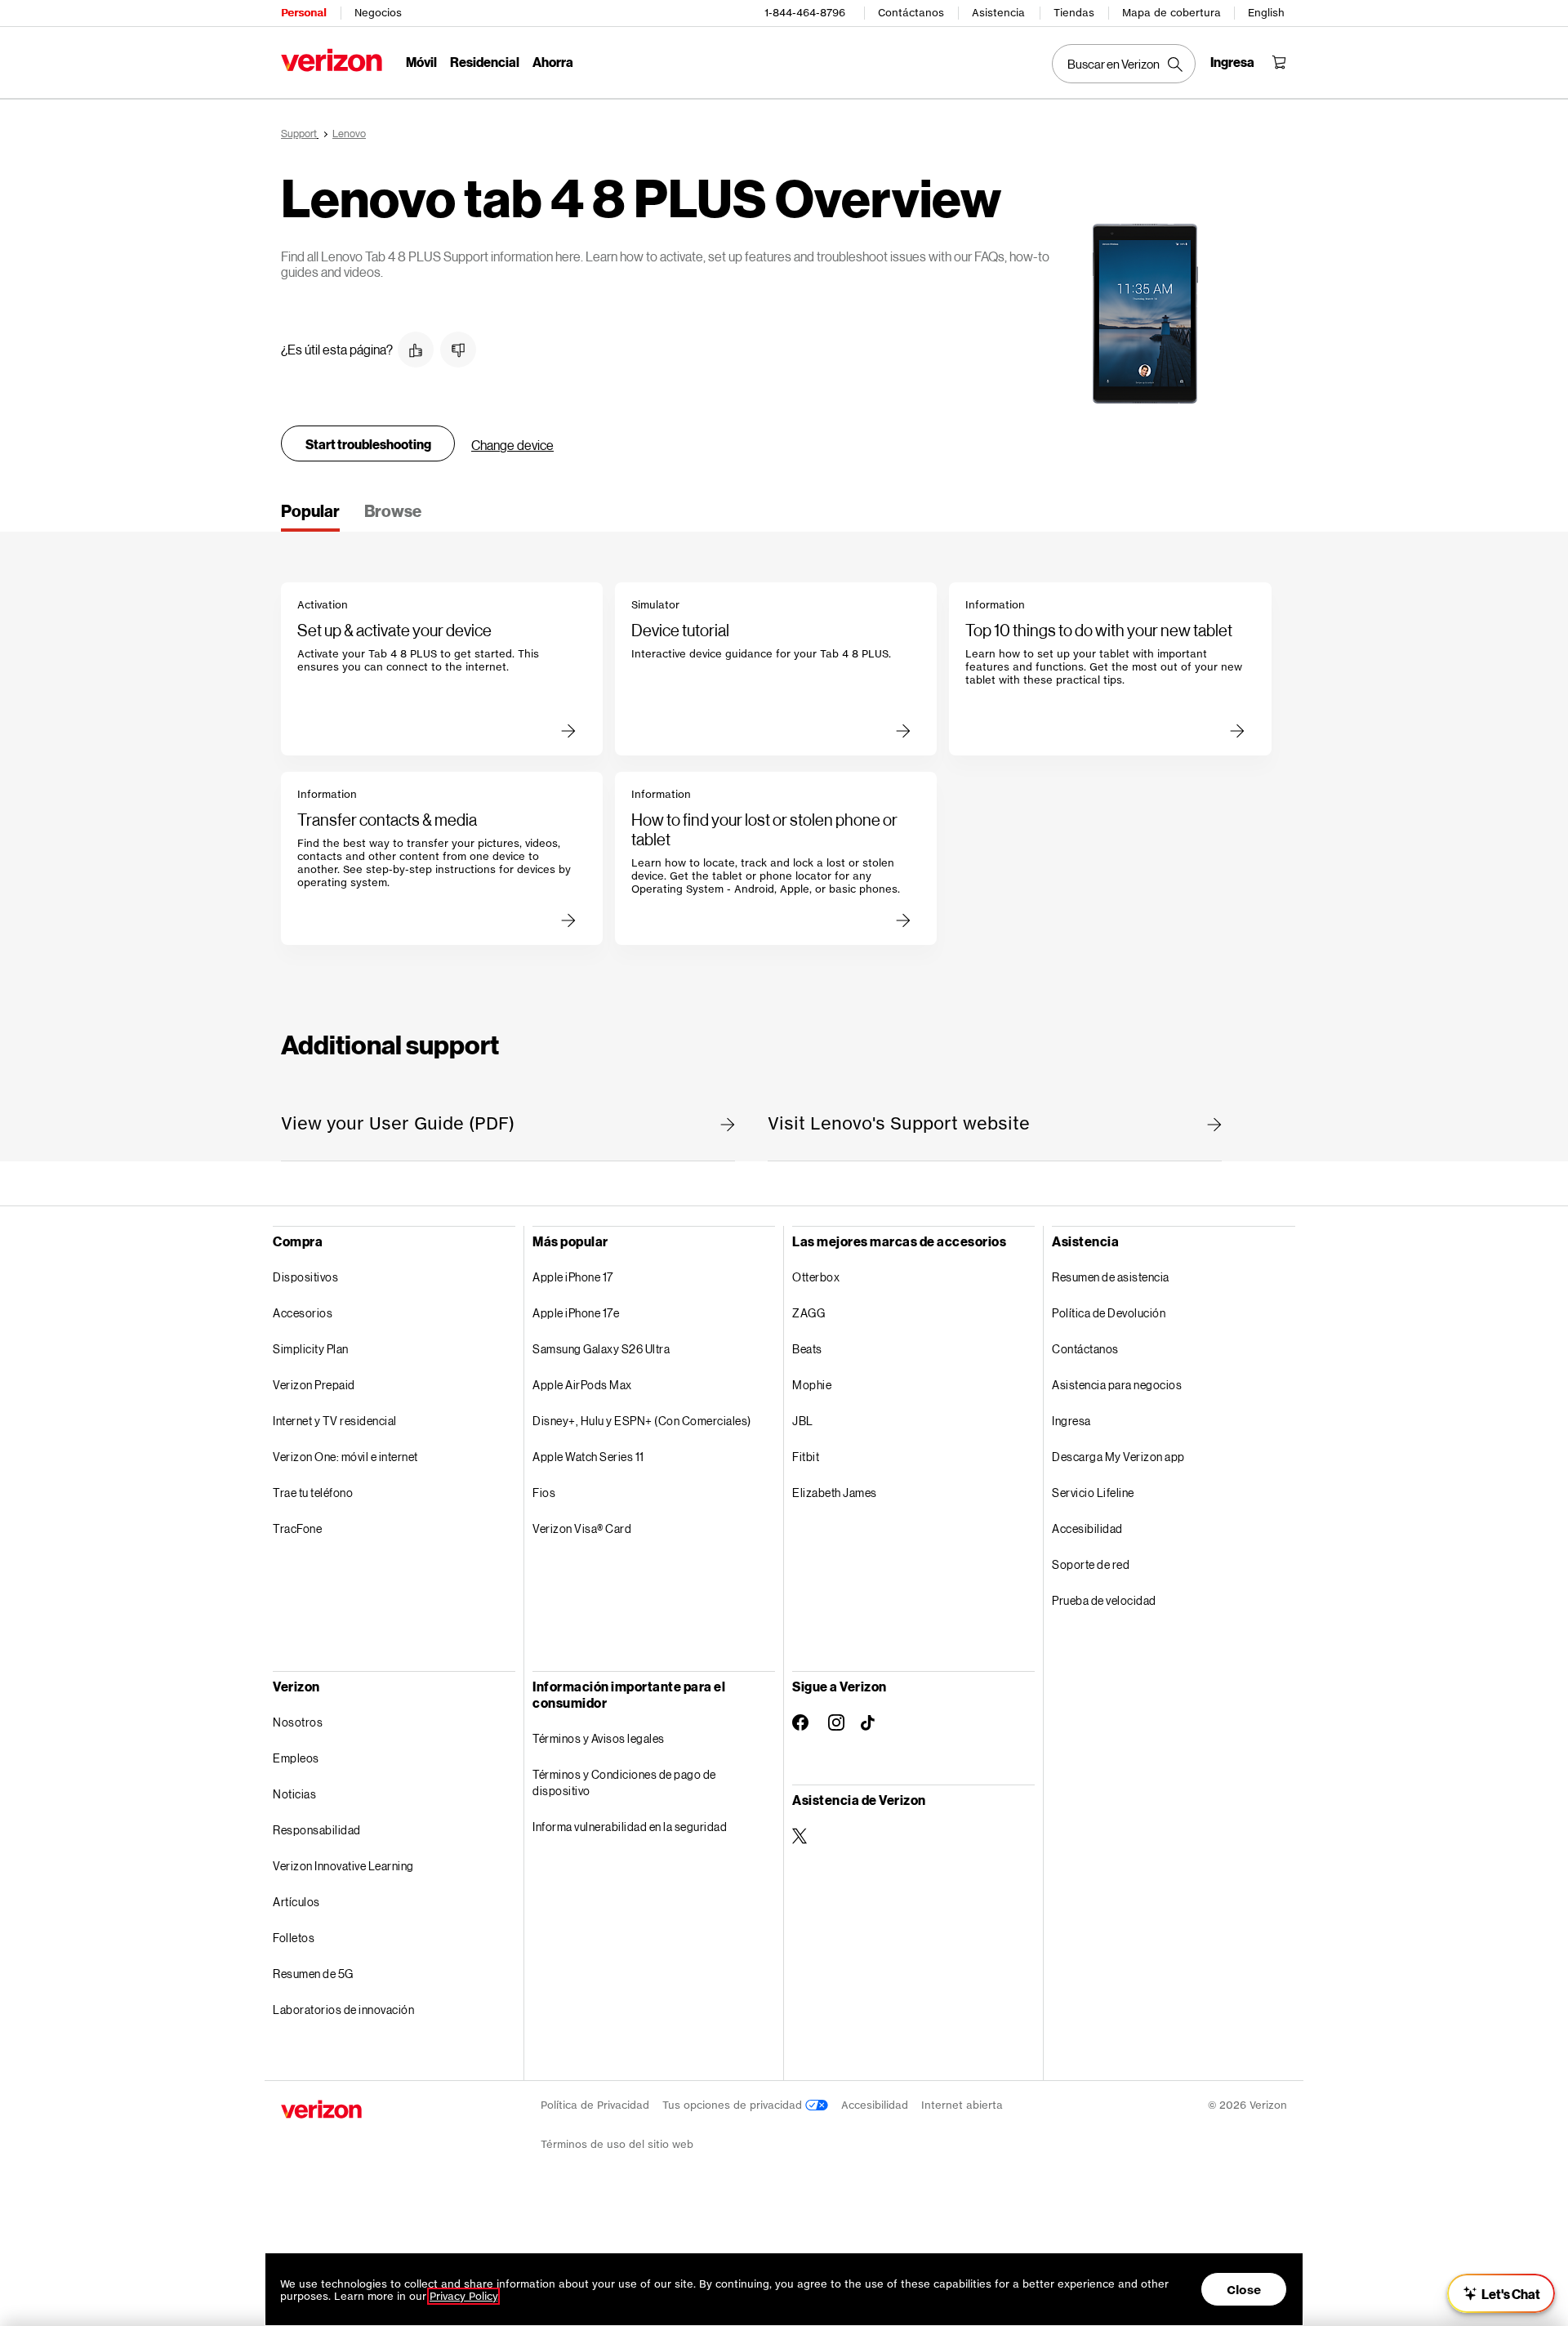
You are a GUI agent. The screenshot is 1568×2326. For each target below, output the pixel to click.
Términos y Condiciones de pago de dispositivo (624, 1782)
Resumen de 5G (313, 1974)
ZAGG (808, 1313)
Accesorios (303, 1313)
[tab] (310, 516)
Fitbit (806, 1457)
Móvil (421, 62)
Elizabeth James (835, 1493)
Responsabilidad (317, 1830)
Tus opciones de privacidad (734, 2105)
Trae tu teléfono (313, 1493)
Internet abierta (962, 2105)
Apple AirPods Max (582, 1385)
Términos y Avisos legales (599, 1738)
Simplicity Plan (311, 1349)
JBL (803, 1421)
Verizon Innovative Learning (343, 1866)
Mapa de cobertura (1172, 13)
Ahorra (553, 62)
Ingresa (1071, 1421)
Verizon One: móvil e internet (345, 1457)
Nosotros (298, 1722)
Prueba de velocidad (1104, 1600)
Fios (544, 1493)
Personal (303, 13)
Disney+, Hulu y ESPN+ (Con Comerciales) (642, 1421)
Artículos (296, 1902)
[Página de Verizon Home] (332, 60)
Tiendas (1074, 13)
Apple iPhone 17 (573, 1277)
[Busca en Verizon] (1124, 64)
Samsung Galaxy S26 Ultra (601, 1349)
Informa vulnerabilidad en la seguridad (630, 1827)
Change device (512, 445)
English (1266, 13)
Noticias (294, 1794)
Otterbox (816, 1277)
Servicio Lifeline (1093, 1493)
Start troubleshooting (368, 444)
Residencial (485, 62)
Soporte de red (1091, 1564)
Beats (807, 1349)
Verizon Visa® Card (582, 1528)
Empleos (296, 1758)
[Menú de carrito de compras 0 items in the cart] (1279, 62)
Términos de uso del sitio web (617, 2144)
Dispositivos (305, 1277)
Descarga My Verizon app (1118, 1457)
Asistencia (998, 13)
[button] (416, 350)
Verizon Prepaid (314, 1385)
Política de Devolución (1109, 1313)
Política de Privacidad (595, 2105)
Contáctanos (911, 13)
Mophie (812, 1385)
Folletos (294, 1938)
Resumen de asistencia (1111, 1277)
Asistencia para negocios (1117, 1385)
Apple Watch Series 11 (588, 1457)
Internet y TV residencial (335, 1421)
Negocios (378, 13)
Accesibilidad (1087, 1528)
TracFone (297, 1528)
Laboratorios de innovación (343, 2010)
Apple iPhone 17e (576, 1313)
